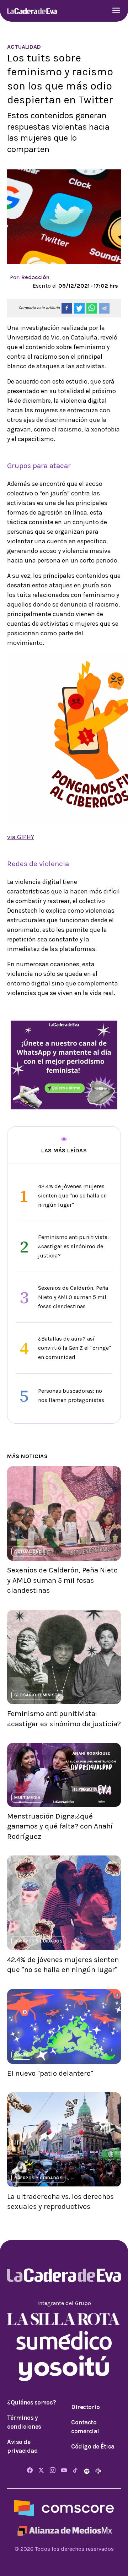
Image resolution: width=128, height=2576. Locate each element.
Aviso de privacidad (22, 2446)
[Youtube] (64, 2471)
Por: (30, 277)
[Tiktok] (75, 2471)
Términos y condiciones (24, 2422)
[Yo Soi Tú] (64, 2368)
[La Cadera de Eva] (32, 11)
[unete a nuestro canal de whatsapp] (64, 1064)
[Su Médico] (64, 2340)
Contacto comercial (85, 2427)
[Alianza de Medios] (64, 2530)
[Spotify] (87, 2471)
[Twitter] (41, 2471)
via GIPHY (21, 837)
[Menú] (116, 11)
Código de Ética (93, 2446)
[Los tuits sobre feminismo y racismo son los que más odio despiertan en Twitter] (67, 308)
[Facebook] (30, 2471)
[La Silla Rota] (64, 2318)
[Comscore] (64, 2508)
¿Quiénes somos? (32, 2402)
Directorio (85, 2407)
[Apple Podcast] (98, 2471)
